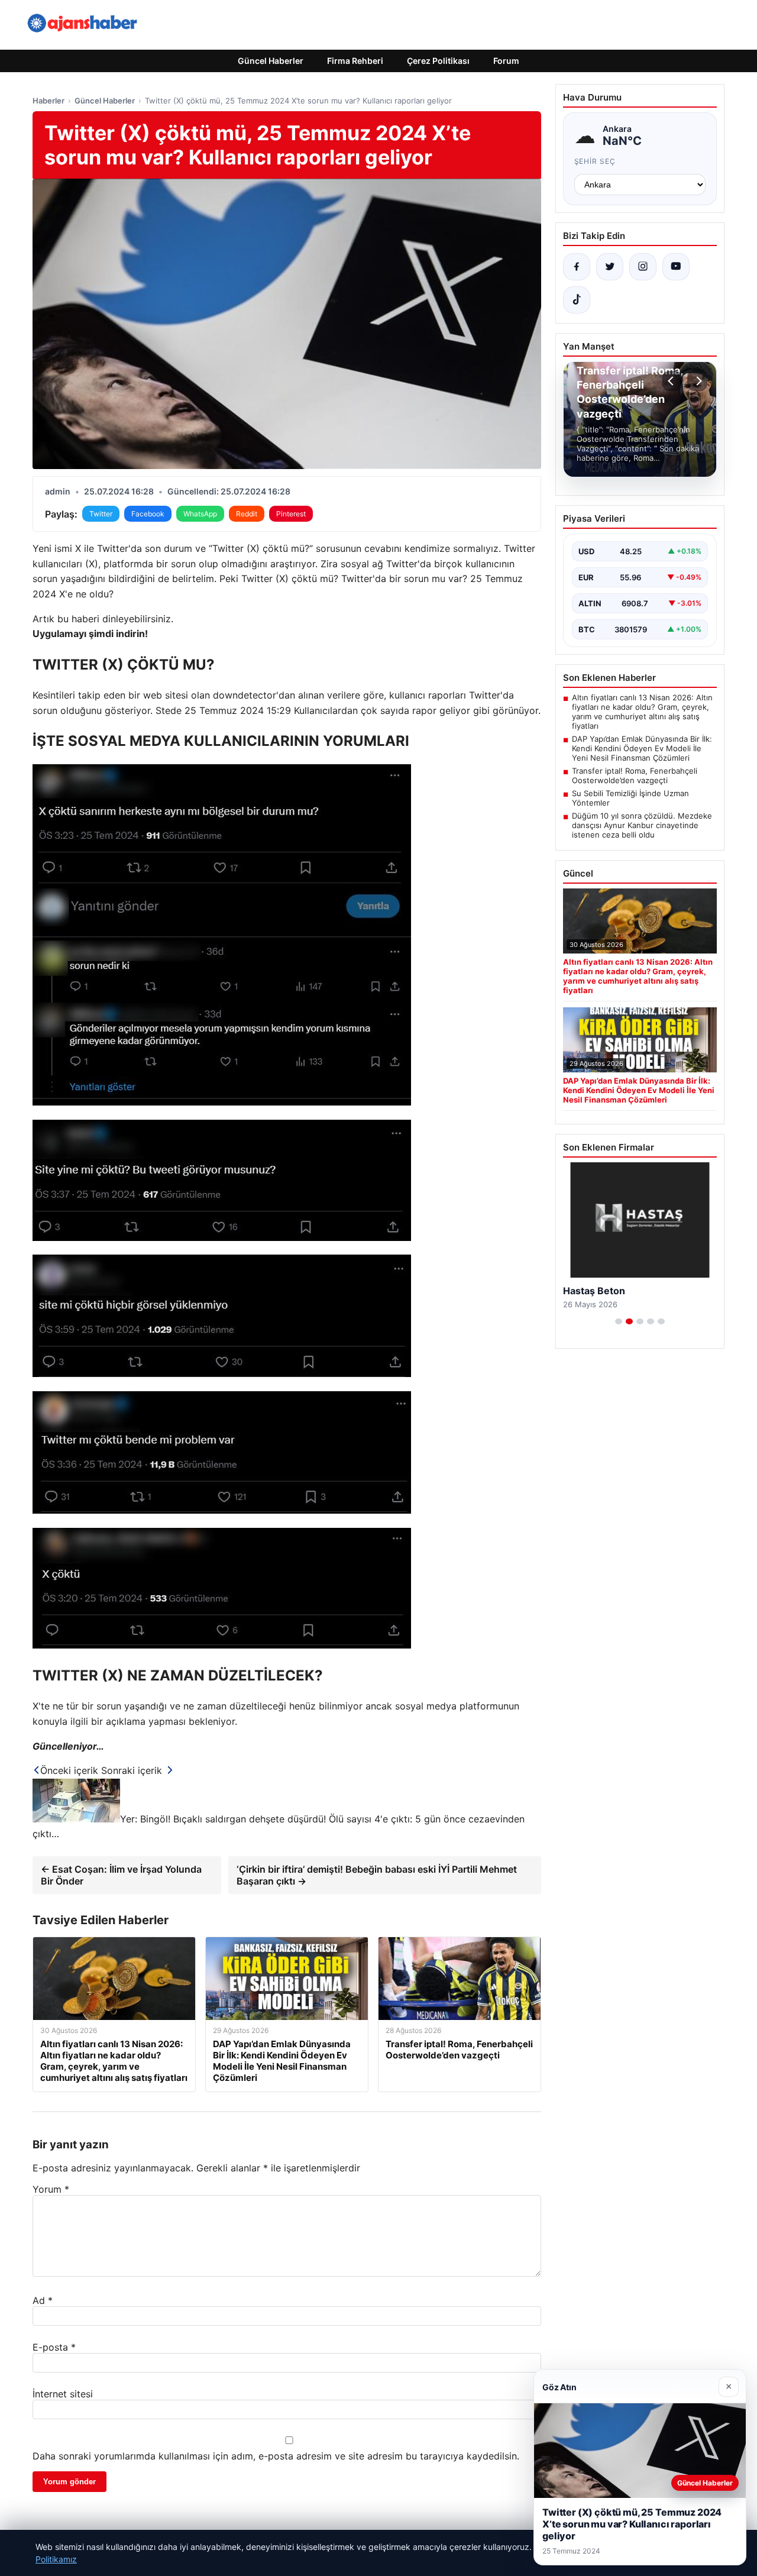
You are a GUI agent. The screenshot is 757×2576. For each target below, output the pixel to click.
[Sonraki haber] (697, 381)
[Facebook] (577, 267)
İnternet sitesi (63, 2394)
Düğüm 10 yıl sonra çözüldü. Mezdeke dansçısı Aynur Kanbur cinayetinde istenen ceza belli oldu (642, 825)
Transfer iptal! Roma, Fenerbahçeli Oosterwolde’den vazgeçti (635, 775)
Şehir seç (595, 161)
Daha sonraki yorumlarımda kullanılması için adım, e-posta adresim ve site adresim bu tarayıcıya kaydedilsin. (276, 2456)
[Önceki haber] (672, 381)
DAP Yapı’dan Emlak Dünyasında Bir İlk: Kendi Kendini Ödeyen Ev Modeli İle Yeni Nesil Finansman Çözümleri (642, 748)
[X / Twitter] (610, 267)
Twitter (101, 514)
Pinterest (291, 514)
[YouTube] (676, 267)
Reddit (247, 514)
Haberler (48, 101)
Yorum (51, 2189)
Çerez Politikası (438, 61)
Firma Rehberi (355, 61)
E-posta (54, 2347)
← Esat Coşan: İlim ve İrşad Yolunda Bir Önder (121, 1875)
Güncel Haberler (271, 61)
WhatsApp (200, 514)
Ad (43, 2300)
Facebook (148, 514)
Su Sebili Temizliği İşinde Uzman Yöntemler (630, 798)
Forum (506, 61)
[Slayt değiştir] (619, 1321)
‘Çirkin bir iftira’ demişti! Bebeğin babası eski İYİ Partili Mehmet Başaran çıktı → (377, 1875)
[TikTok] (577, 300)
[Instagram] (643, 267)
